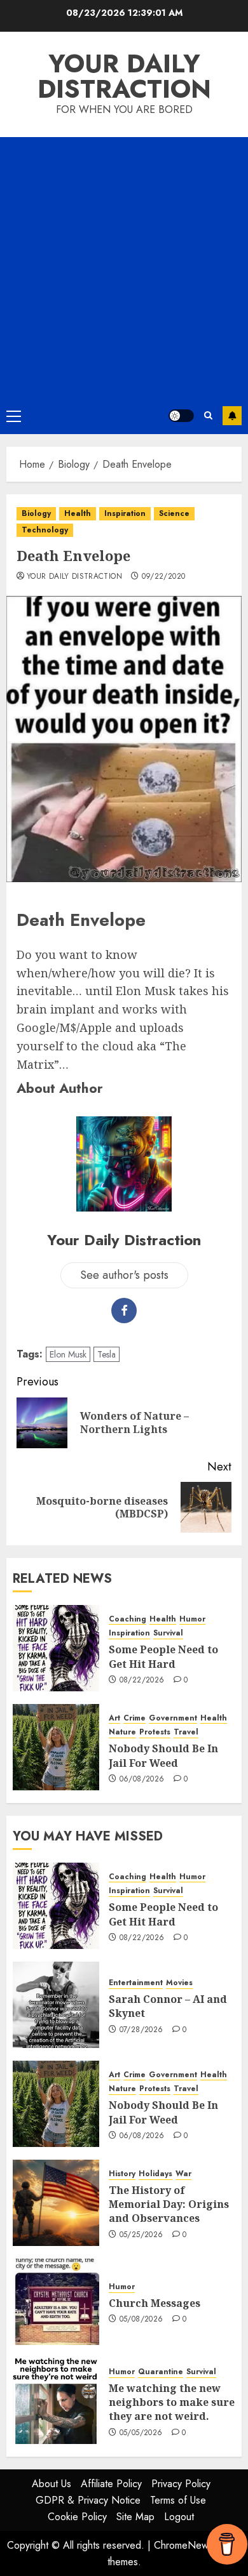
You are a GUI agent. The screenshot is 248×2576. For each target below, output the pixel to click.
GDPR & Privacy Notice (88, 2500)
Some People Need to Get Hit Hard (163, 1656)
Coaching (127, 1619)
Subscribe (232, 416)
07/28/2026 (141, 2030)
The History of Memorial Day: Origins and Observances (169, 2204)
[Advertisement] (124, 267)
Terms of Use (178, 2500)
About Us (52, 2484)
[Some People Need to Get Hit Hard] (56, 1648)
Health (78, 513)
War (183, 2174)
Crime (134, 1718)
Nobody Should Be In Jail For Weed (163, 1755)
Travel (186, 1732)
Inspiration (125, 513)
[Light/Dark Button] (181, 416)
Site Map (135, 2517)
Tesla (107, 1354)
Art (114, 1718)
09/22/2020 (164, 577)
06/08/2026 (142, 1780)
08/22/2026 (142, 1681)
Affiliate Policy (111, 2484)
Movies (179, 1983)
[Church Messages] (56, 2302)
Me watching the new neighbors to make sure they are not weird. (172, 2402)
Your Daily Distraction (124, 76)
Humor (192, 1619)
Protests (155, 1732)
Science (174, 513)
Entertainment (136, 1983)
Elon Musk (68, 1354)
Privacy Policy (181, 2484)
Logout (179, 2517)
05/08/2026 (141, 2320)
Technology (45, 530)
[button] (14, 416)
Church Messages (155, 2303)
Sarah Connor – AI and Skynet (168, 2006)
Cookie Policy (77, 2517)
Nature (122, 1732)
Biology (36, 513)
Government (173, 1718)
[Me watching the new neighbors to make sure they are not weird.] (56, 2401)
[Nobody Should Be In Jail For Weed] (56, 1747)
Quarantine (161, 2372)
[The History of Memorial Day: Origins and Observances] (56, 2203)
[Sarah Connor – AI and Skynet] (56, 2005)
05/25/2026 (141, 2235)
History (122, 2174)
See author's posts (124, 1275)
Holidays (155, 2174)
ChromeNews (183, 2545)
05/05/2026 (141, 2433)
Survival (168, 1633)
